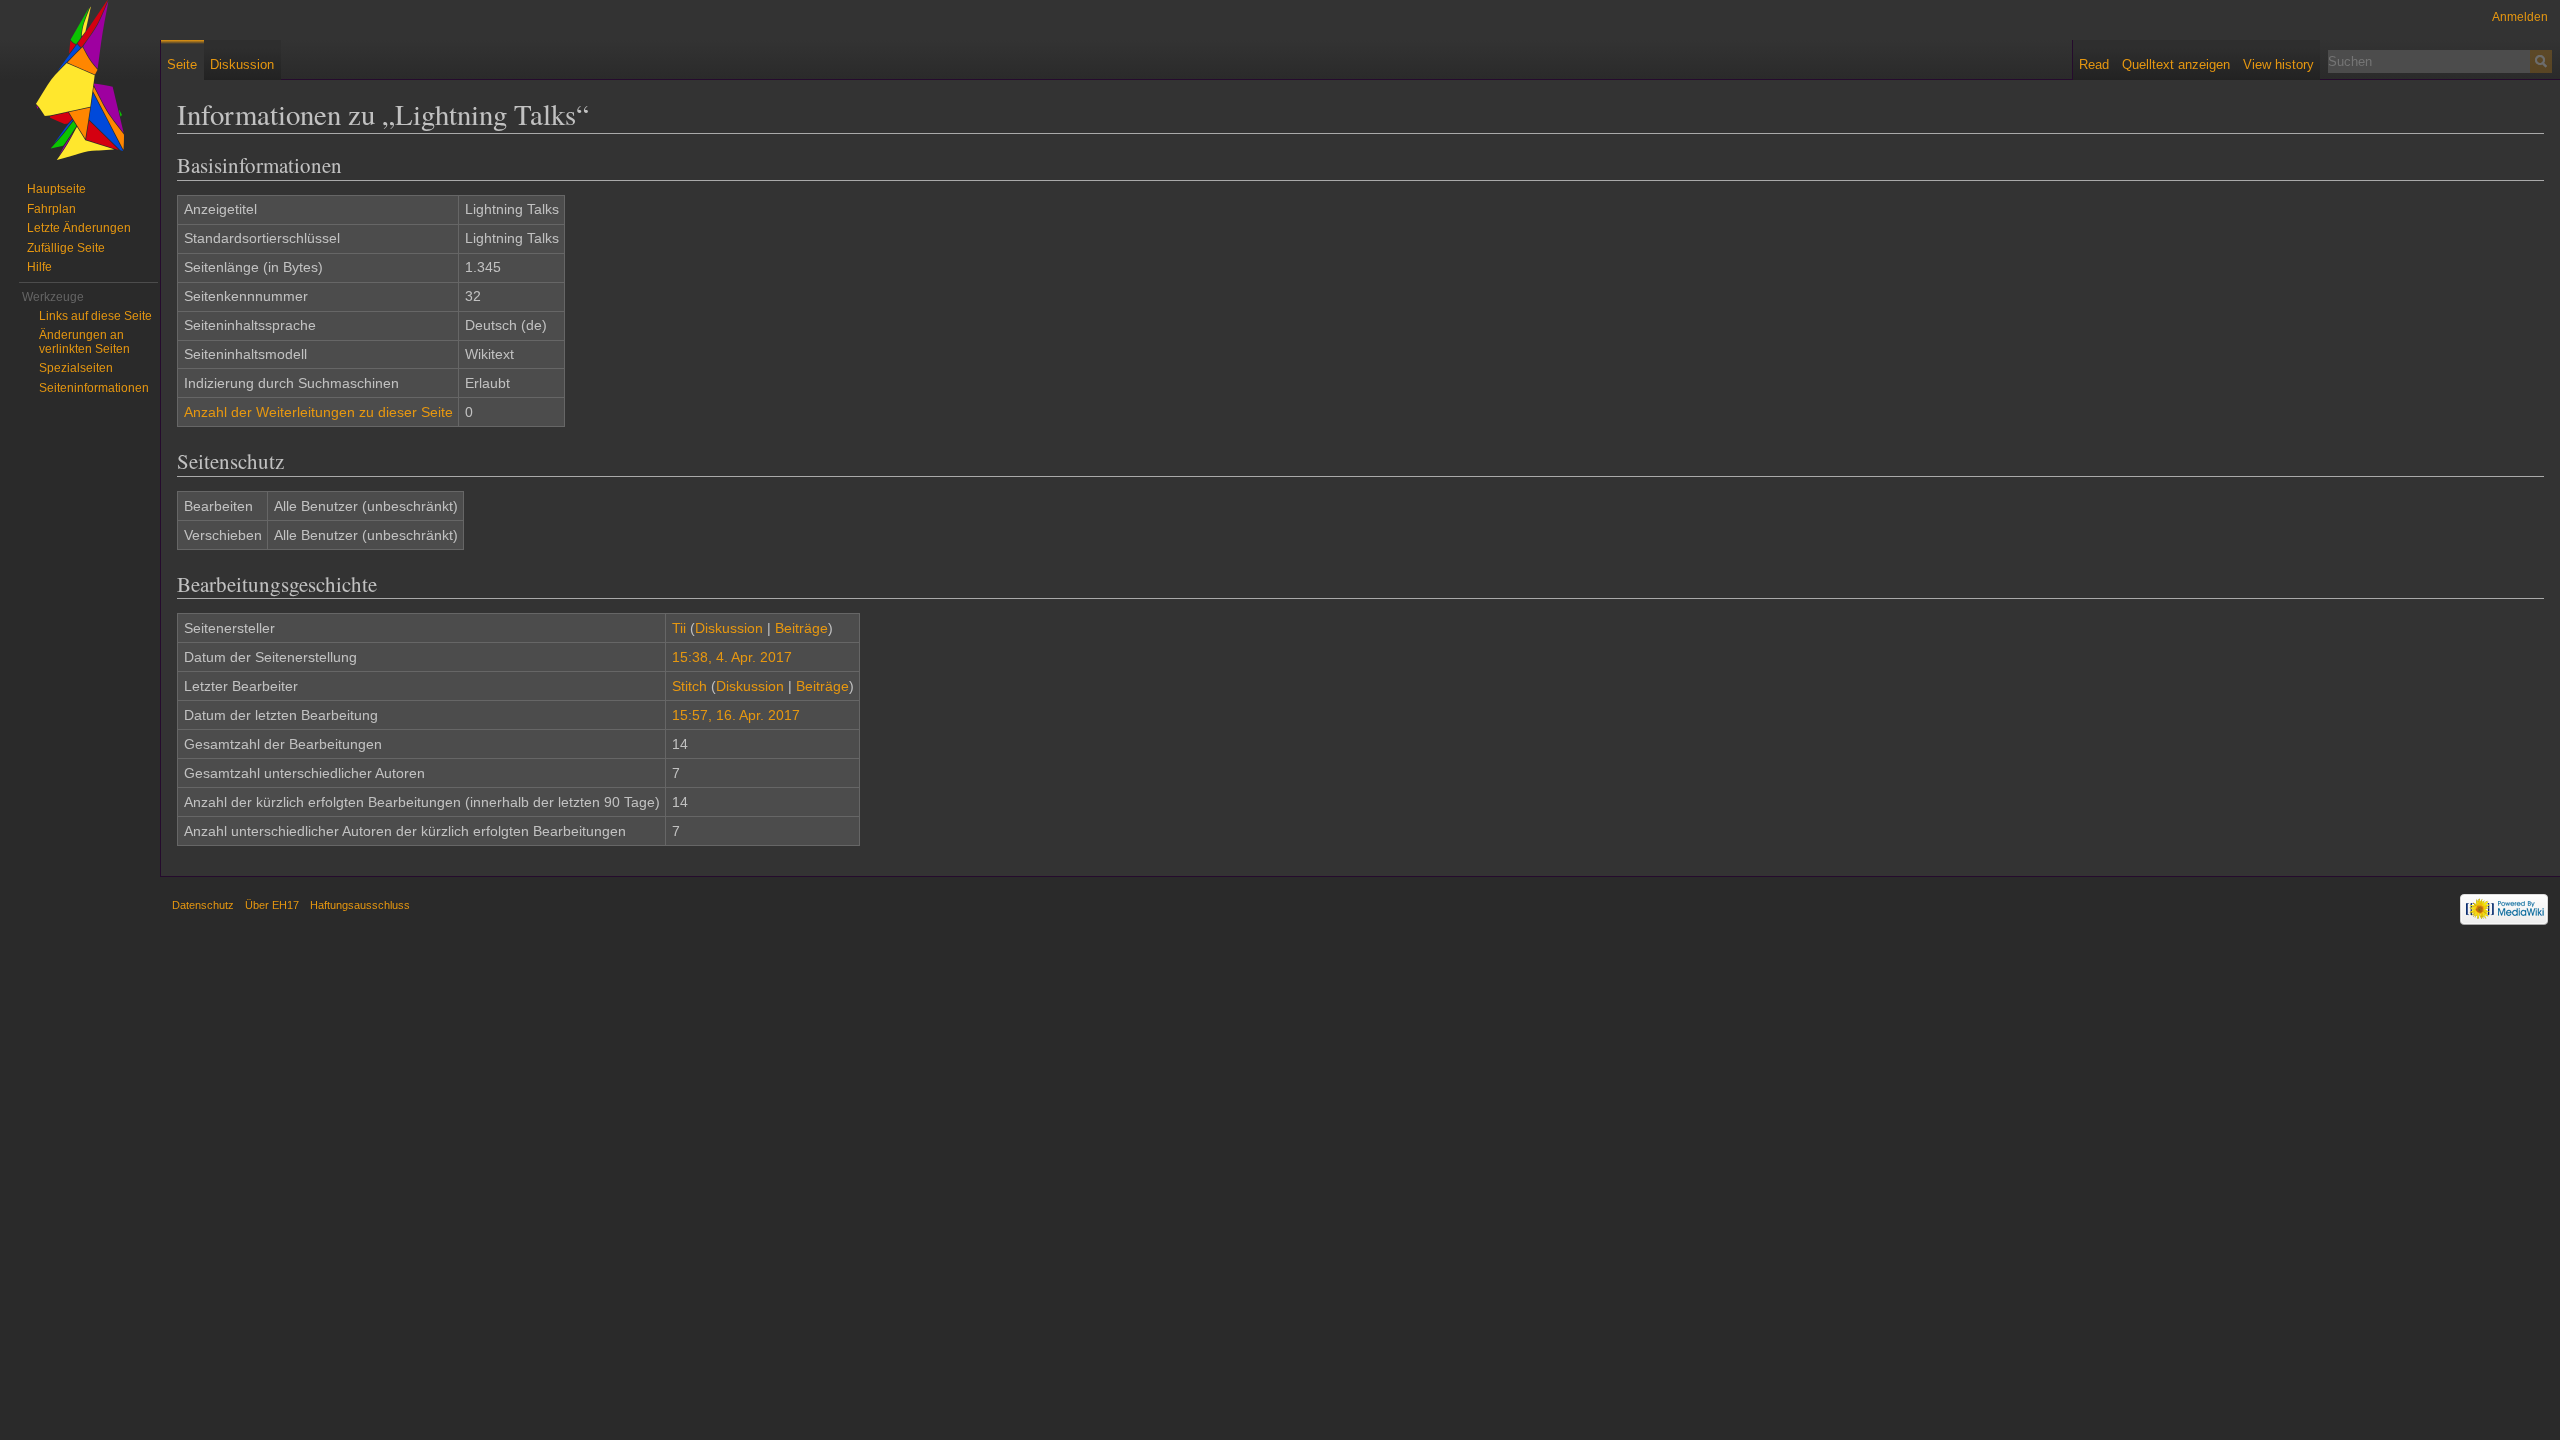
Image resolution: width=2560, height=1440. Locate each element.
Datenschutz (203, 905)
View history (2278, 64)
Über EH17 (272, 905)
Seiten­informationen (94, 388)
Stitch (689, 686)
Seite (182, 64)
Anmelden (2520, 17)
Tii (679, 628)
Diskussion (729, 628)
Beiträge (801, 628)
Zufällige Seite (66, 248)
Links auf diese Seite (95, 316)
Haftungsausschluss (360, 905)
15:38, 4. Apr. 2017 (732, 657)
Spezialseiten (76, 368)
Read (2094, 64)
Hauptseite (56, 189)
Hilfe (39, 267)
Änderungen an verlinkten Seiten (84, 342)
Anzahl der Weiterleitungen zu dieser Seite (318, 412)
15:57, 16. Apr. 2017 (736, 715)
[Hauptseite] (80, 80)
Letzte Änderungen (79, 228)
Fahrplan (51, 209)
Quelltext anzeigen (2176, 64)
